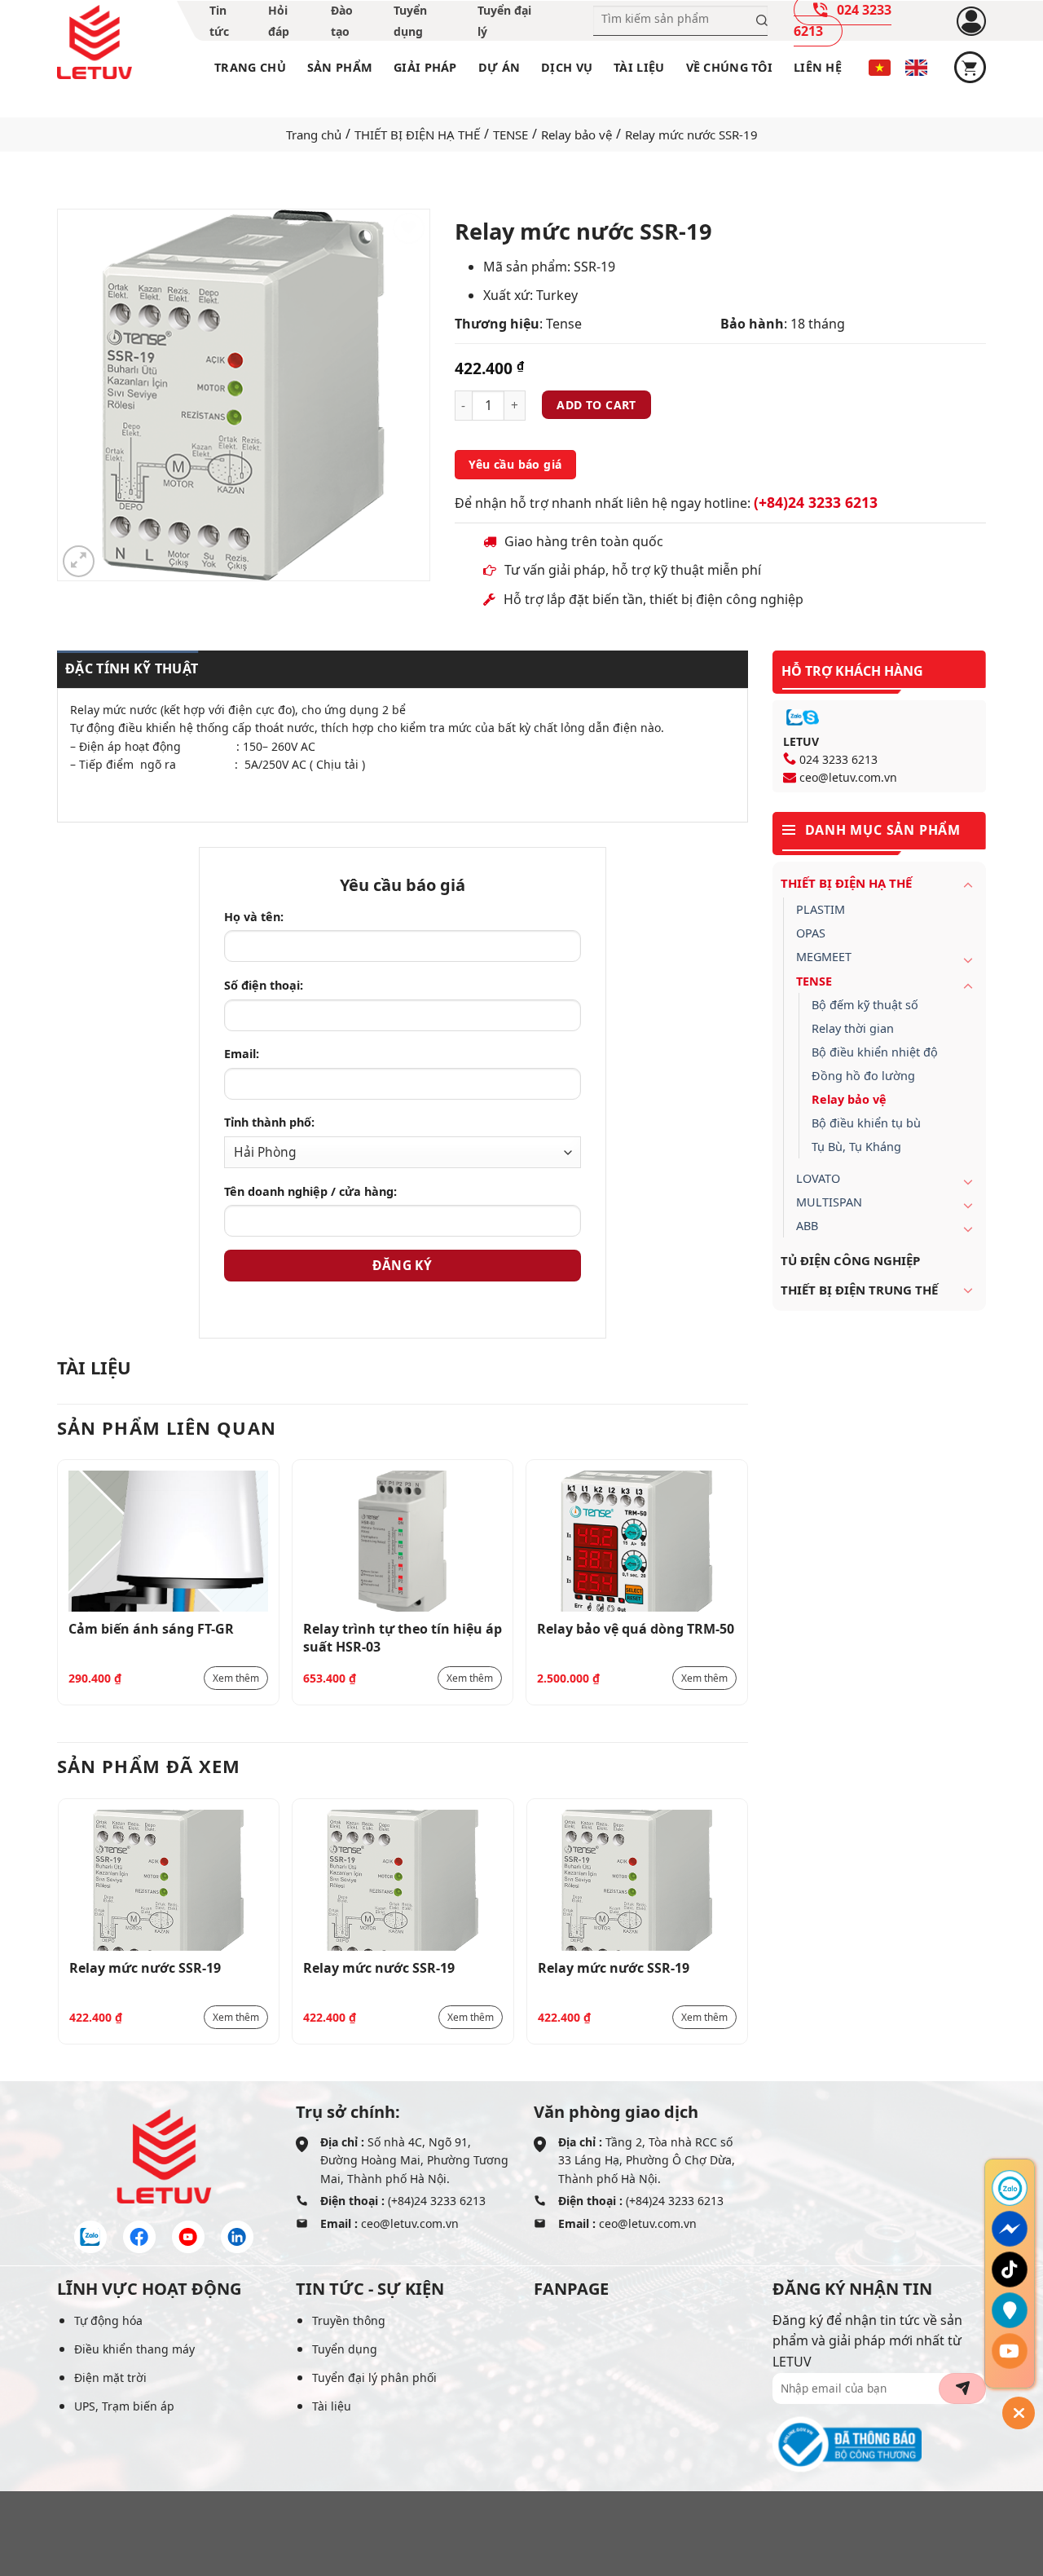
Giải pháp (425, 67)
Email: (242, 1054)
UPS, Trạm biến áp (124, 2406)
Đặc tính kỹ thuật (132, 668)
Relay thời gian (853, 1028)
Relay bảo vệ (577, 135)
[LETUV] (95, 42)
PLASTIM (821, 909)
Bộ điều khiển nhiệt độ (875, 1052)
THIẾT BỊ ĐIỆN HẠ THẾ (417, 135)
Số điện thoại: (264, 985)
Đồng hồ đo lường (863, 1076)
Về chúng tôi (729, 67)
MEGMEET (824, 957)
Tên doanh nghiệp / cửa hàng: (310, 1191)
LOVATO (818, 1178)
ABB (807, 1226)
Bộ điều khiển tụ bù (866, 1123)
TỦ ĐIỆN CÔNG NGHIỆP (850, 1260)
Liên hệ (818, 67)
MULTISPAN (829, 1202)
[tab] (128, 669)
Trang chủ (250, 67)
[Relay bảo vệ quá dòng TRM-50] (637, 1541)
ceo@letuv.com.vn (848, 777)
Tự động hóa (108, 2320)
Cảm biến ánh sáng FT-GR (151, 1629)
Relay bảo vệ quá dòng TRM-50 (636, 1629)
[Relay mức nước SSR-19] (169, 1880)
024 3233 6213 (838, 759)
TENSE (510, 135)
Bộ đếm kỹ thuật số (865, 1005)
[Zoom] (79, 561)
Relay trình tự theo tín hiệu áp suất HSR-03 (403, 1637)
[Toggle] (968, 884)
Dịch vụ (567, 67)
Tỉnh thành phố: (269, 1122)
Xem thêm (236, 1678)
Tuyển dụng (345, 2349)
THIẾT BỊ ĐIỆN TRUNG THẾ (859, 1290)
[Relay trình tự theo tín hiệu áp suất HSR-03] (403, 1541)
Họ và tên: (254, 917)
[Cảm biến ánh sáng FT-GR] (168, 1541)
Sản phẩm (340, 67)
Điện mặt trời (110, 2378)
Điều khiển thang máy (134, 2349)
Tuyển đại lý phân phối (374, 2378)
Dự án (499, 67)
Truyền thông (349, 2320)
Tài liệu (639, 67)
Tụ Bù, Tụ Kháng (856, 1147)
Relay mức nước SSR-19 (145, 1968)
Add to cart (596, 405)
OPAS (811, 933)
